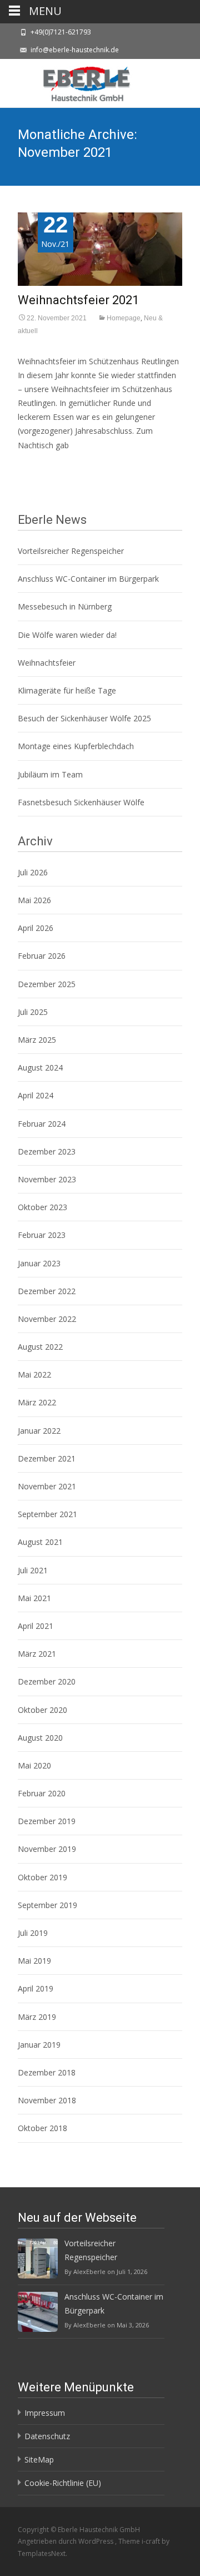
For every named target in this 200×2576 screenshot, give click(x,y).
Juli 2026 (33, 872)
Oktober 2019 (42, 1877)
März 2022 (37, 1402)
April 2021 (36, 1626)
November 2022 (47, 1319)
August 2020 (40, 1738)
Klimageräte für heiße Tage (67, 690)
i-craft (152, 2541)
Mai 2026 (34, 900)
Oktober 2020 (42, 1710)
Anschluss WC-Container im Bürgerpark (88, 579)
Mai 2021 (34, 1598)
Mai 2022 (34, 1374)
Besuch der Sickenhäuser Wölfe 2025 (84, 718)
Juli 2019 (33, 1933)
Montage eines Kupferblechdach (76, 746)
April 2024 (36, 1095)
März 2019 (37, 2017)
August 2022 (40, 1347)
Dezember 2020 (47, 1681)
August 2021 (40, 1542)
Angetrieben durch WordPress (66, 2541)
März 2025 (37, 1040)
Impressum (45, 2413)
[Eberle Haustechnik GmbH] (78, 81)
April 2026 (36, 928)
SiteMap (39, 2459)
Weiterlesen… (44, 465)
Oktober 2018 (42, 2128)
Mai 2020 (34, 1765)
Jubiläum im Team (50, 774)
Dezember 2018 (47, 2072)
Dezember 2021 (47, 1458)
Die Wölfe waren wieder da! (67, 635)
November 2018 (47, 2100)
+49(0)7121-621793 (61, 32)
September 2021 (47, 1514)
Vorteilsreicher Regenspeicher (71, 551)
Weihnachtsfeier (47, 663)
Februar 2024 (42, 1124)
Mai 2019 (34, 1961)
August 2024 (40, 1067)
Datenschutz (47, 2436)
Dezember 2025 (47, 984)
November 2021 (47, 1486)
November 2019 (47, 1849)
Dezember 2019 (47, 1821)
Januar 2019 (39, 2045)
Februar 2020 (42, 1793)
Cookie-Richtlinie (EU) (63, 2483)
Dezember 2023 (47, 1151)
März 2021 (37, 1654)
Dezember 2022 (47, 1291)
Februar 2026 (42, 956)
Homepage (124, 318)
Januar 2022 (39, 1431)
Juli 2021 (33, 1570)
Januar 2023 (39, 1263)
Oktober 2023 (42, 1207)
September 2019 (47, 1905)
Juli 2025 (33, 1012)
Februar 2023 (42, 1235)
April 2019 (36, 1988)
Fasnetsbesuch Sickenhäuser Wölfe (81, 802)
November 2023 (47, 1179)
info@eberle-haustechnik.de (75, 50)
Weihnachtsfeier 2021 (78, 300)
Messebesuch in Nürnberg (65, 606)
